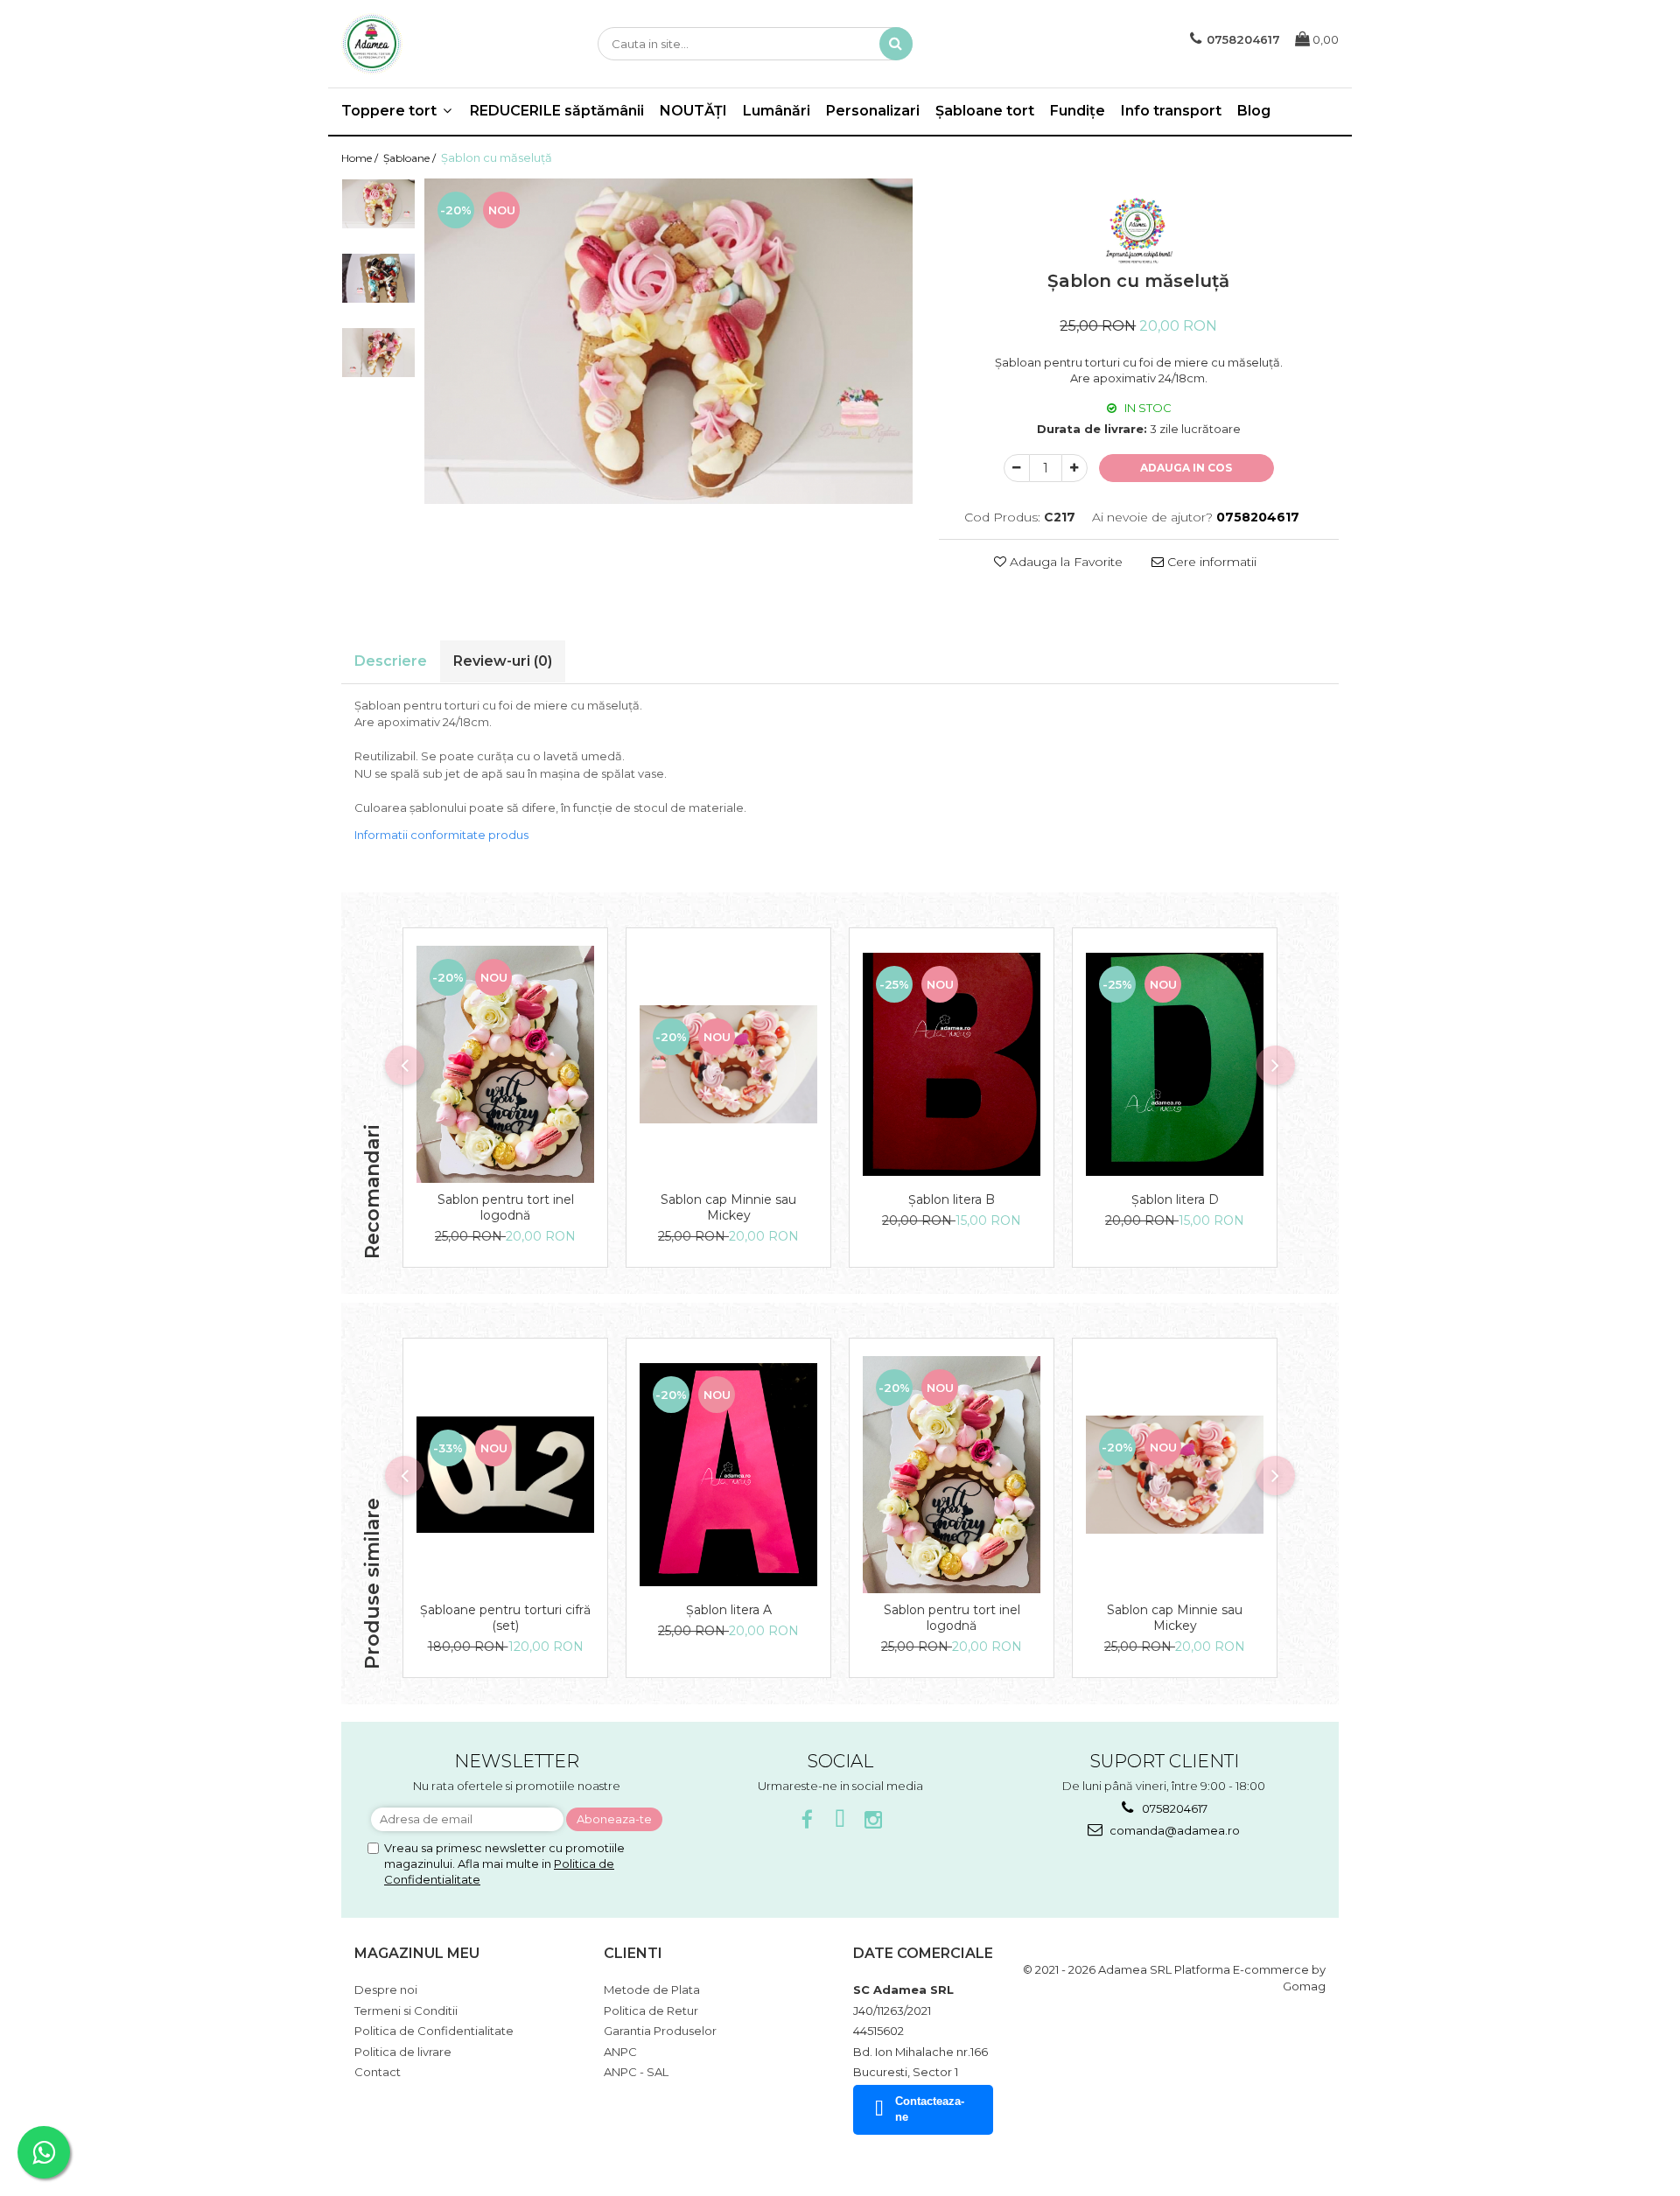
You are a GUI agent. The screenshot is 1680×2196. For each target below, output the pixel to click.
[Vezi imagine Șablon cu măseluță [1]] (378, 278)
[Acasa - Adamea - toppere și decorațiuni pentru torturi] (429, 44)
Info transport (1171, 111)
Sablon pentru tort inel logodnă (506, 1207)
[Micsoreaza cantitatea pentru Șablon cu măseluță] (1017, 468)
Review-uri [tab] (503, 661)
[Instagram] (874, 1820)
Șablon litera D (1175, 1199)
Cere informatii (1210, 562)
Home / (361, 158)
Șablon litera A (729, 1610)
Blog (1254, 111)
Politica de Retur (651, 2011)
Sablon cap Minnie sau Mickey (728, 1207)
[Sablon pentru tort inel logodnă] (505, 1064)
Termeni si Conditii (406, 2011)
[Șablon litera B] (952, 1064)
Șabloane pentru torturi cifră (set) (505, 1618)
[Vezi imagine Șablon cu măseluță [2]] (378, 352)
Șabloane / (411, 158)
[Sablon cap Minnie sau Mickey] (728, 1064)
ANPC (620, 2052)
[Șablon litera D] (1175, 1064)
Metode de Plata (652, 1990)
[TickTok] (840, 1820)
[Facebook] (807, 1820)
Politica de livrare (403, 2052)
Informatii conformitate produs (441, 835)
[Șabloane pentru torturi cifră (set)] (505, 1474)
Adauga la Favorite (1064, 562)
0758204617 (1173, 1808)
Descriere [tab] (391, 661)
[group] (668, 341)
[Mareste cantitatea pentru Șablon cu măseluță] (1074, 468)
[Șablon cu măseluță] (668, 341)
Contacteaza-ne (930, 2109)
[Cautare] (896, 44)
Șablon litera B (952, 1199)
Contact (378, 2072)
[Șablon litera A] (728, 1474)
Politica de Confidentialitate (434, 2031)
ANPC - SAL (636, 2072)
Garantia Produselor (660, 2031)
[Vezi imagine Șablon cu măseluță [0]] (378, 203)
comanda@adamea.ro (1173, 1830)
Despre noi (386, 1990)
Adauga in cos (1186, 468)
